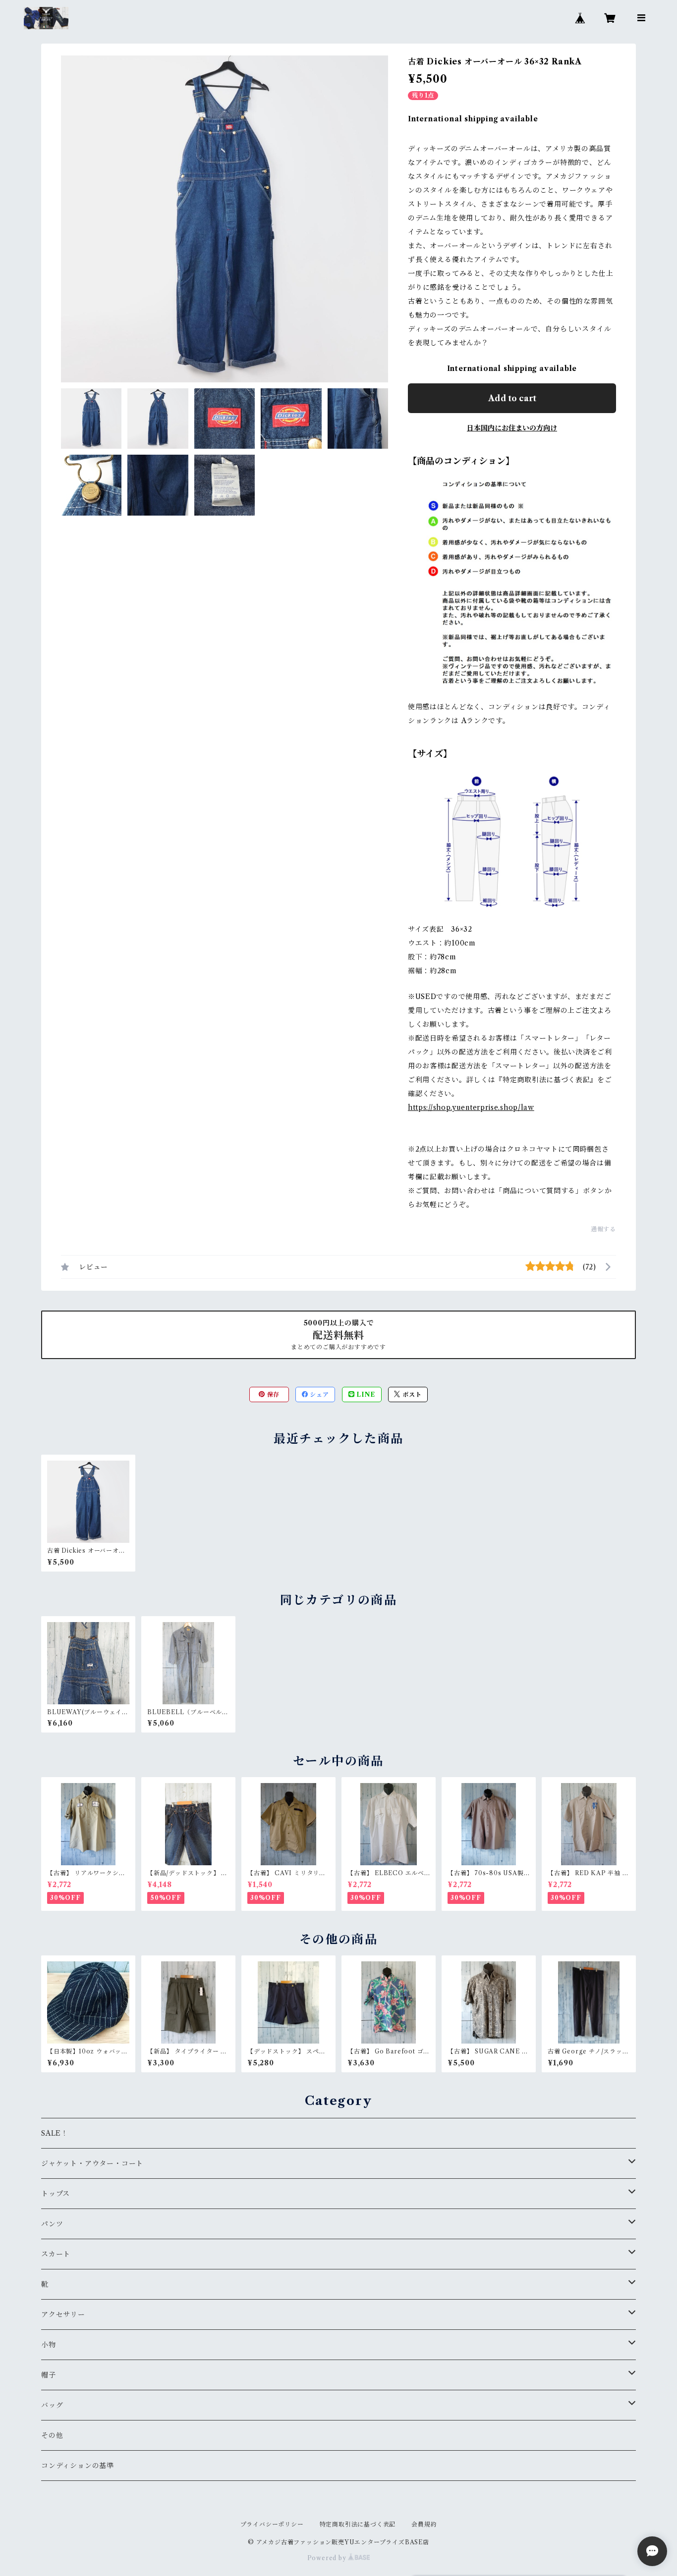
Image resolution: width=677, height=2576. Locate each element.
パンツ (52, 2224)
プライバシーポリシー (272, 2524)
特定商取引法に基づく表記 (358, 2524)
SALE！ (55, 2133)
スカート (56, 2254)
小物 (49, 2345)
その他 (52, 2435)
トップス (56, 2194)
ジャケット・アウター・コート (92, 2163)
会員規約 (424, 2524)
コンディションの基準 (78, 2466)
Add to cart (512, 398)
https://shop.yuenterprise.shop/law (471, 1107)
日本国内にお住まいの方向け (512, 428)
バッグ (52, 2405)
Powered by (328, 2558)
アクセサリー (63, 2314)
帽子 (49, 2375)
